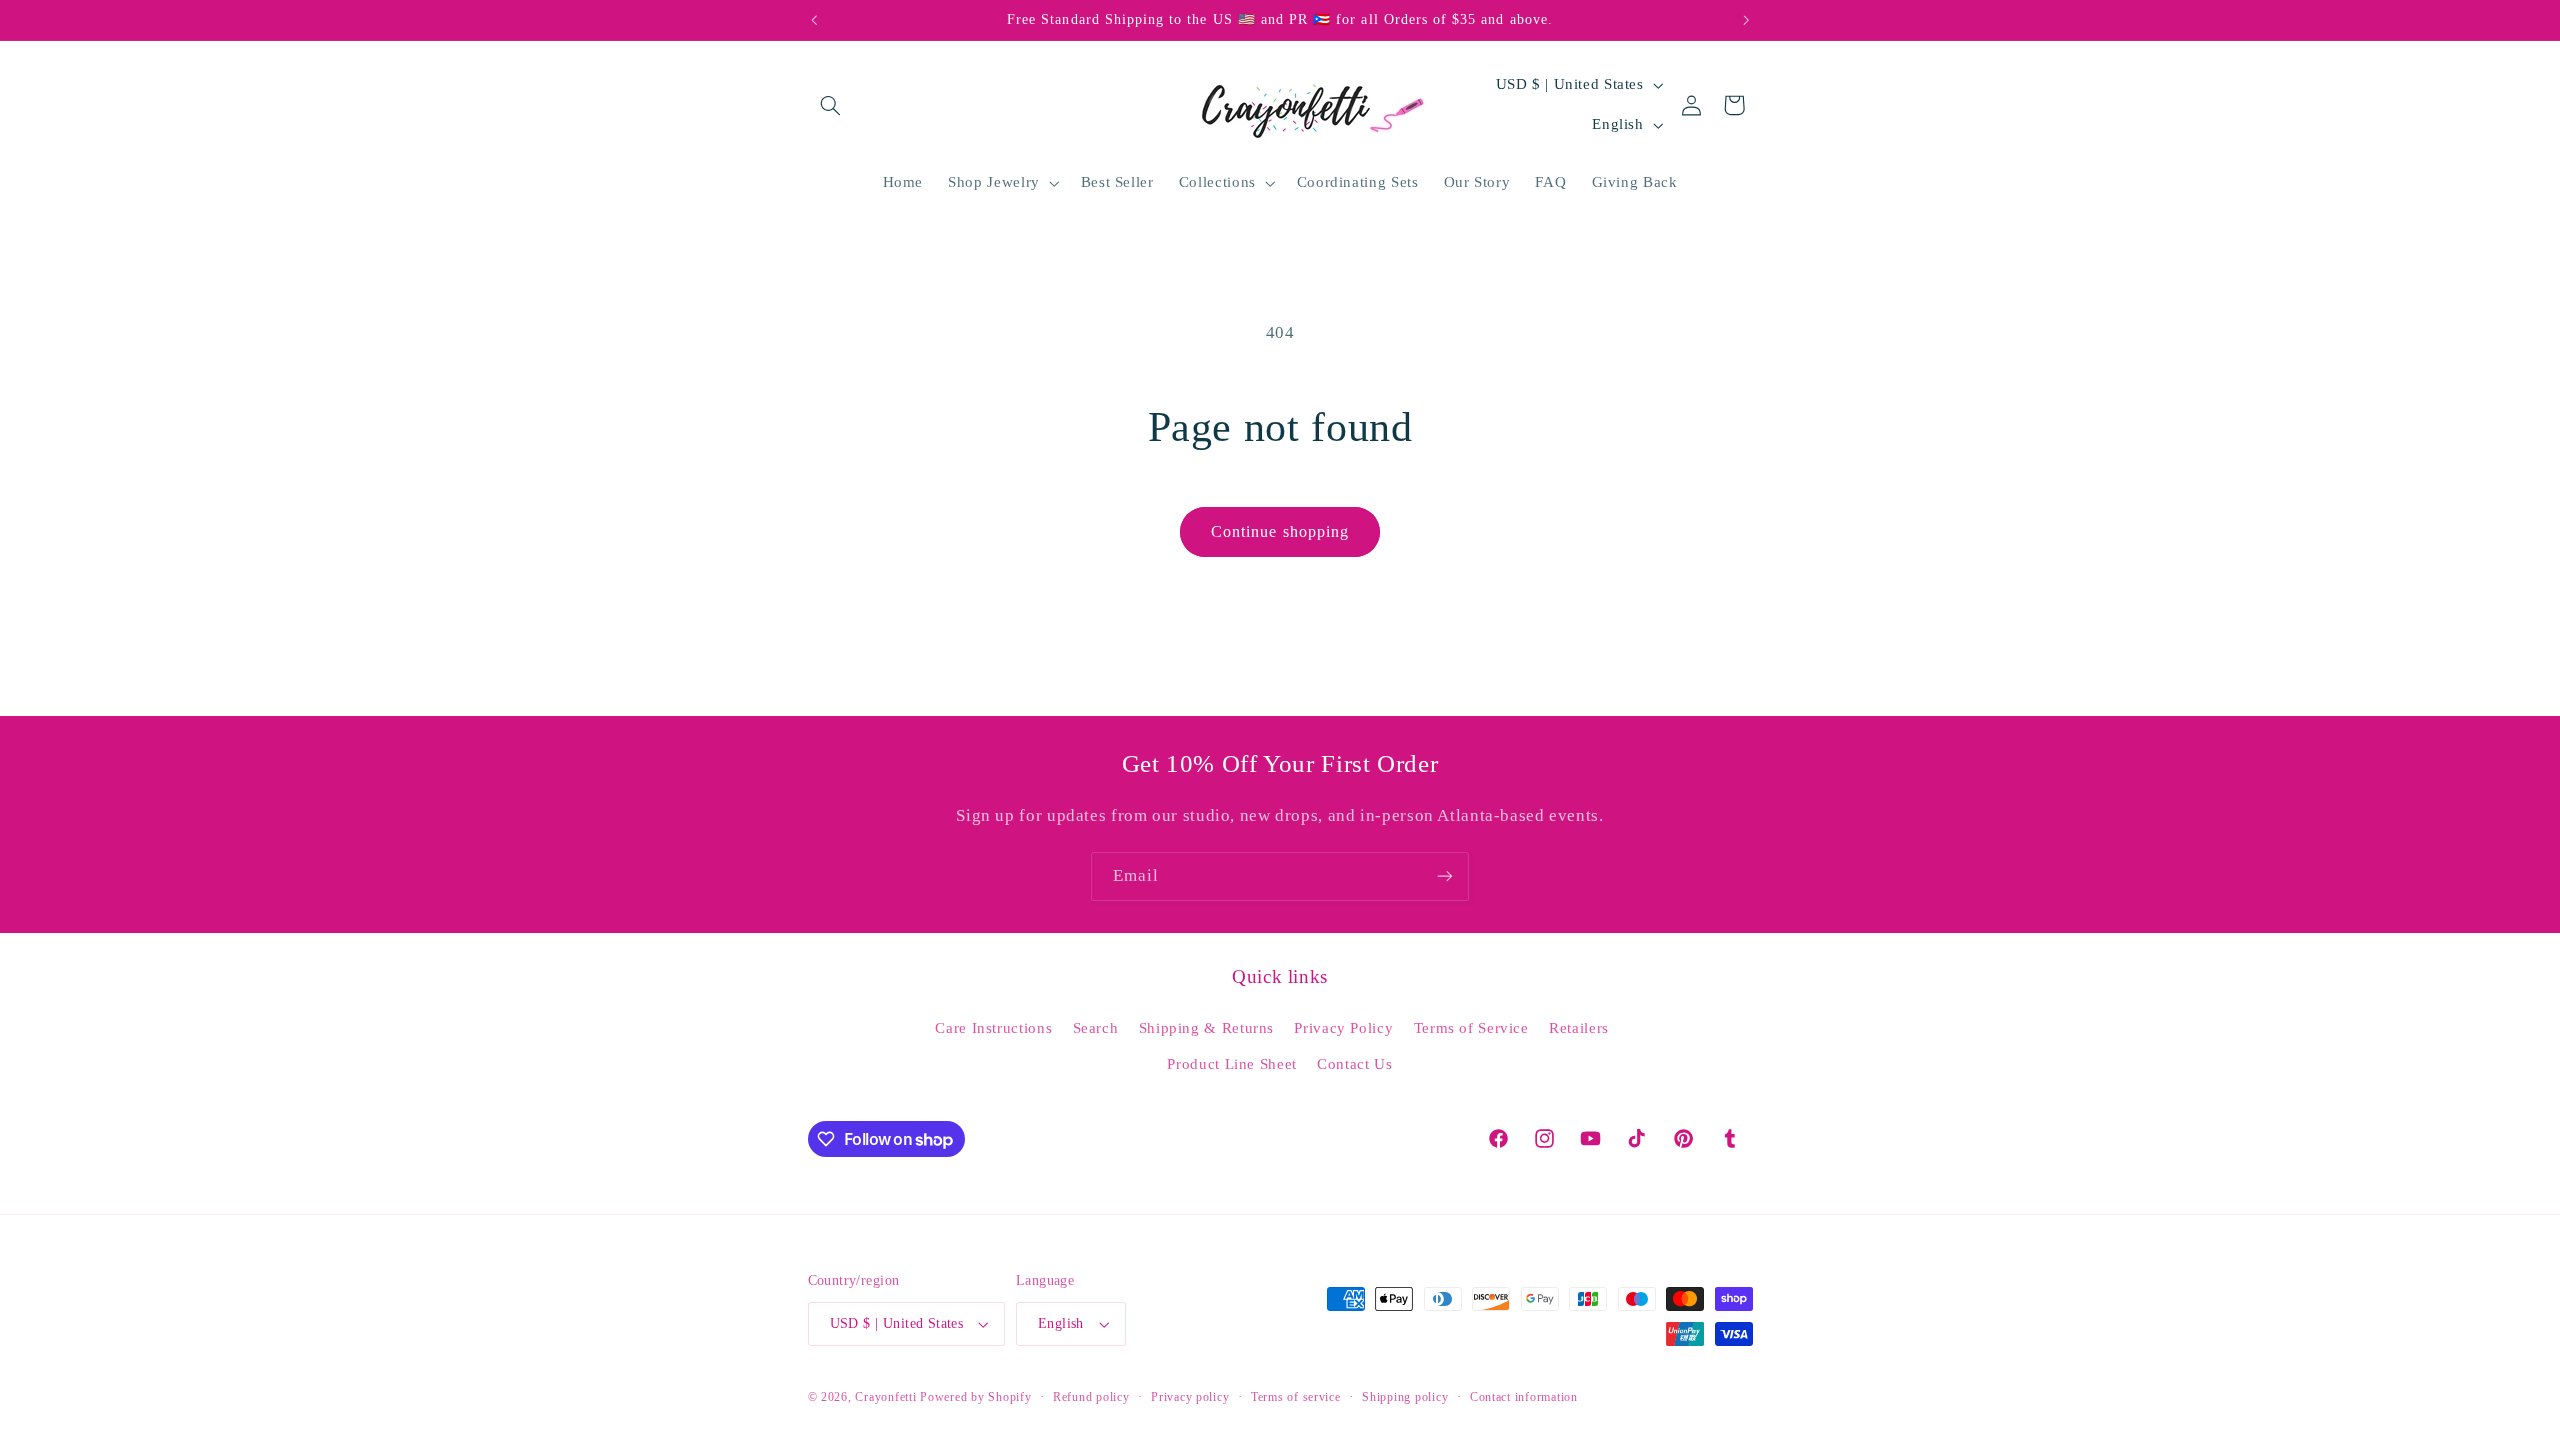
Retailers (1579, 1028)
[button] (831, 105)
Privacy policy (1190, 1397)
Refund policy (1091, 1397)
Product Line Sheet (1231, 1064)
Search (1096, 1028)
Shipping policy (1405, 1397)
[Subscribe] (1445, 876)
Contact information (1524, 1397)
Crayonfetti (885, 1397)
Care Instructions (993, 1028)
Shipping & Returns (1206, 1028)
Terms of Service (1471, 1028)
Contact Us (1354, 1064)
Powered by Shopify (975, 1397)
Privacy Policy (1343, 1028)
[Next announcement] (1746, 20)
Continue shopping (1280, 531)
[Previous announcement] (814, 20)
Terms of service (1296, 1397)
